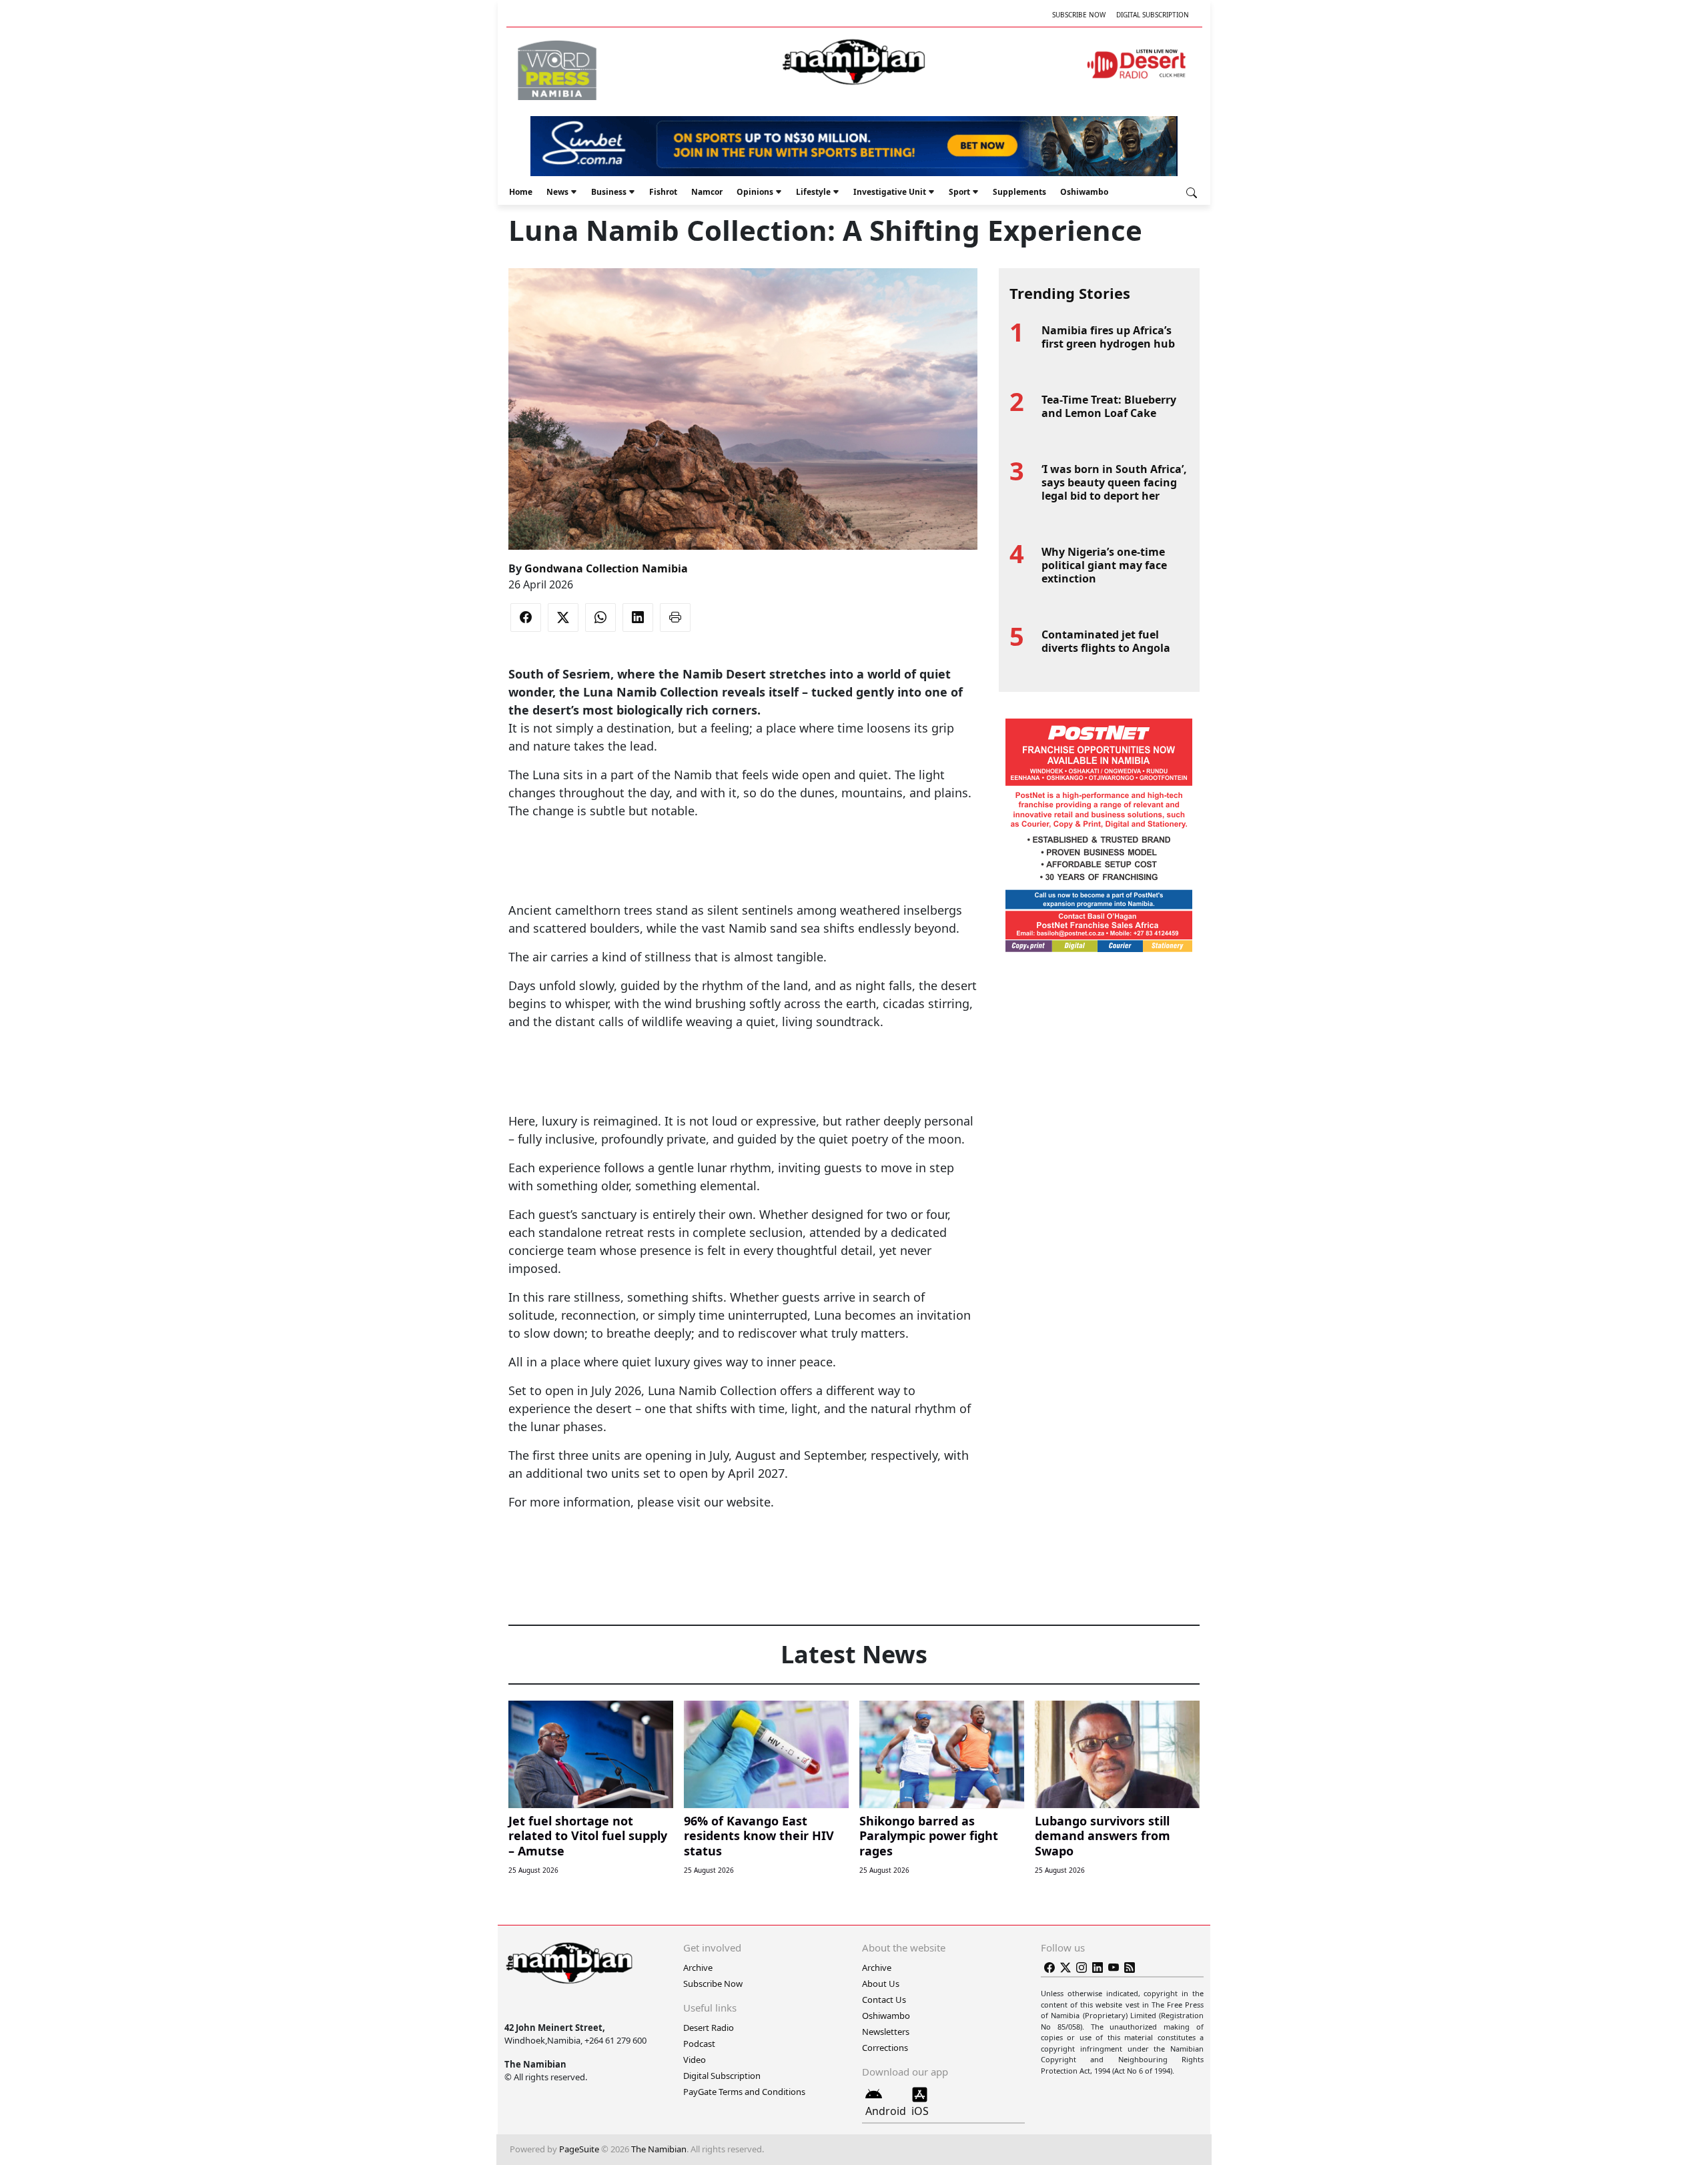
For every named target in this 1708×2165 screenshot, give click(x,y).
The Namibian (659, 2149)
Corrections (885, 2048)
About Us (881, 1984)
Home (521, 192)
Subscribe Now (1079, 15)
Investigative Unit (890, 192)
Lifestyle (813, 192)
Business (609, 192)
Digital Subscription (1153, 15)
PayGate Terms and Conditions (744, 2092)
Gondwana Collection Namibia (606, 568)
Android (886, 2111)
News (557, 192)
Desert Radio (709, 2028)
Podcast (699, 2044)
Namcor (707, 192)
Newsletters (886, 2032)
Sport (959, 192)
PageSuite (579, 2149)
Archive (698, 1968)
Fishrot (663, 192)
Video (695, 2060)
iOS (920, 2111)
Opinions (755, 192)
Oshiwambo (1084, 192)
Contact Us (884, 2000)
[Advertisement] (743, 861)
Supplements (1019, 192)
